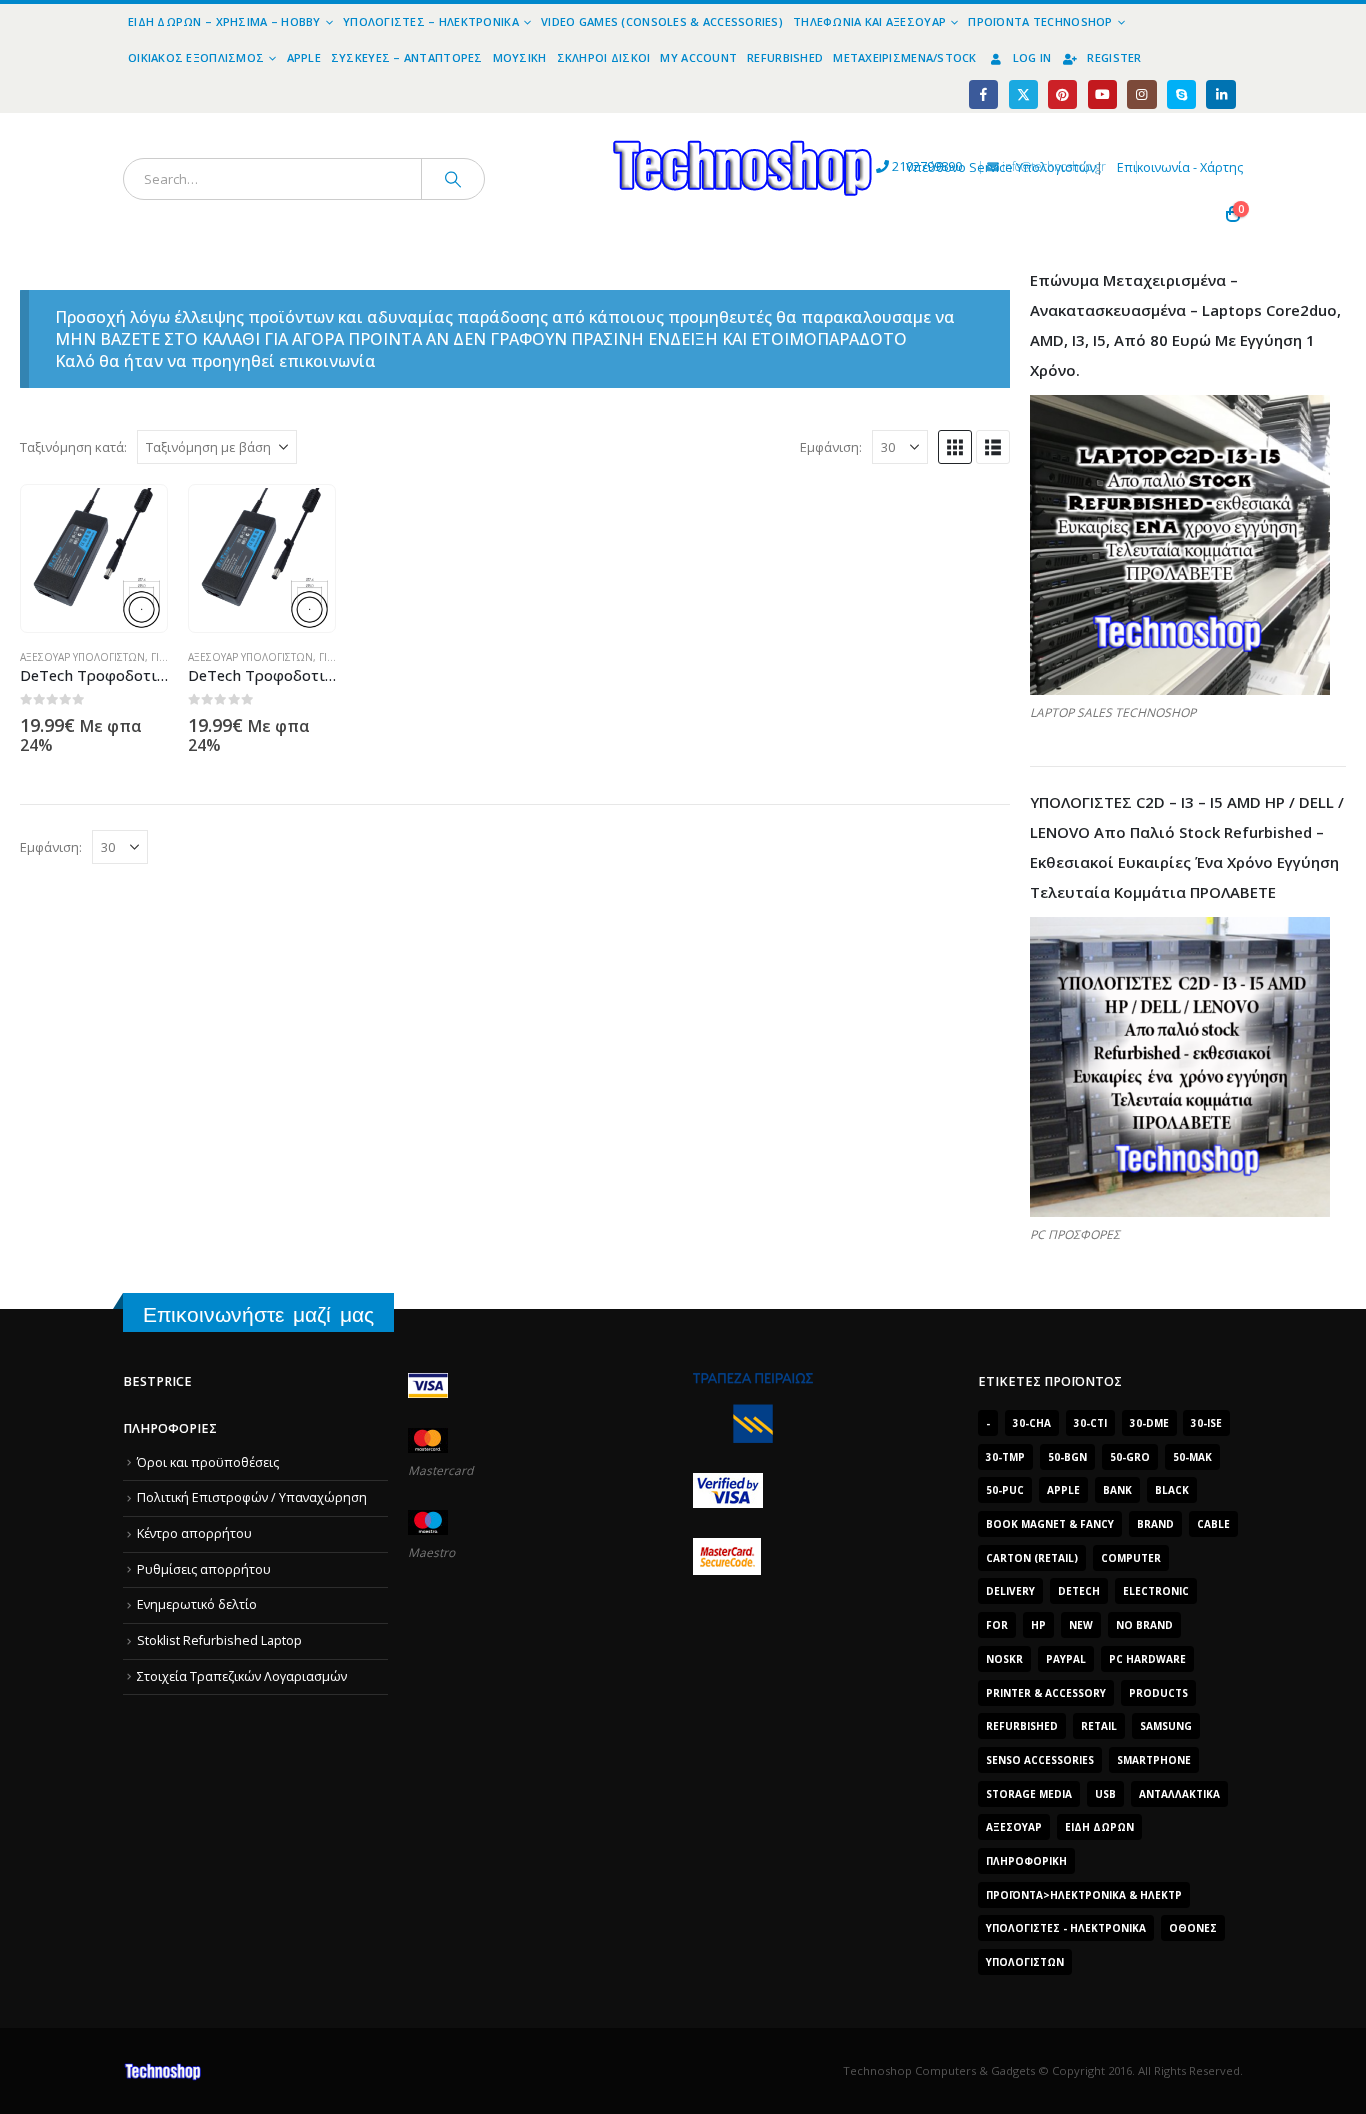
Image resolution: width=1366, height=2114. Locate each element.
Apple (304, 57)
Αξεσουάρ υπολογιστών (82, 657)
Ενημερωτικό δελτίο (197, 1604)
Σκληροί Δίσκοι (604, 57)
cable (1213, 1524)
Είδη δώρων (1099, 1827)
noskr (1004, 1659)
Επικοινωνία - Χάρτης (1180, 167)
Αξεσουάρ (1014, 1827)
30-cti (1090, 1423)
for (997, 1625)
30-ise (1206, 1423)
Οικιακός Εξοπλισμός (196, 57)
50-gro (1130, 1457)
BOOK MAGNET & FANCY (1050, 1524)
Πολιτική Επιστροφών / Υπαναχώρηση (252, 1497)
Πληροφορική (1026, 1861)
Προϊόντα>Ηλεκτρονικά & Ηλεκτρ (1084, 1895)
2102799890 (890, 166)
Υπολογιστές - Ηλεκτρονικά (1066, 1928)
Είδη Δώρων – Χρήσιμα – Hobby (224, 21)
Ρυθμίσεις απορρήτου (204, 1569)
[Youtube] (1102, 94)
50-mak (1192, 1457)
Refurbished (785, 57)
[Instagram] (1141, 94)
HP (1038, 1625)
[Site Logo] (558, 124)
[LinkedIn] (1220, 94)
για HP (334, 657)
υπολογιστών (1025, 1962)
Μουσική (520, 57)
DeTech (1079, 1591)
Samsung (1166, 1726)
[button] (955, 447)
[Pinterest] (1062, 94)
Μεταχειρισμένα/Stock (905, 57)
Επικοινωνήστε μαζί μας (258, 1314)
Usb (1105, 1794)
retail (1099, 1726)
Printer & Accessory (1046, 1693)
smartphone (1154, 1760)
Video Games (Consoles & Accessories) (662, 21)
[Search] (453, 179)
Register (1114, 57)
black (1172, 1490)
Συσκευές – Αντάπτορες (407, 57)
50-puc (1005, 1490)
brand (1155, 1524)
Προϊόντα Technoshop (1040, 21)
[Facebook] (983, 94)
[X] (1023, 94)
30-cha (1032, 1423)
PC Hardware (1147, 1659)
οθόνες (1193, 1928)
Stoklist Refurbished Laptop (219, 1640)
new (1081, 1625)
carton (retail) (1032, 1558)
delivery (1010, 1591)
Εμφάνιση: (831, 447)
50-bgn (1067, 1457)
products (1158, 1693)
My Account (698, 57)
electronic (1156, 1591)
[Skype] (1181, 94)
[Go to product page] (94, 558)
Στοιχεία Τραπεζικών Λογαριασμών (242, 1676)
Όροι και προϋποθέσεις (208, 1462)
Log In (1032, 57)
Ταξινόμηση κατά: (73, 447)
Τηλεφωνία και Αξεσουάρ (869, 21)
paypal (1066, 1659)
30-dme (1149, 1423)
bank (1117, 1490)
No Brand (1144, 1625)
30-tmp (1005, 1457)
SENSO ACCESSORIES (1040, 1760)
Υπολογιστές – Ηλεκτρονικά (431, 21)
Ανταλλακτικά (1179, 1794)
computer (1131, 1558)
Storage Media (1029, 1794)
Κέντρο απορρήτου (194, 1533)
